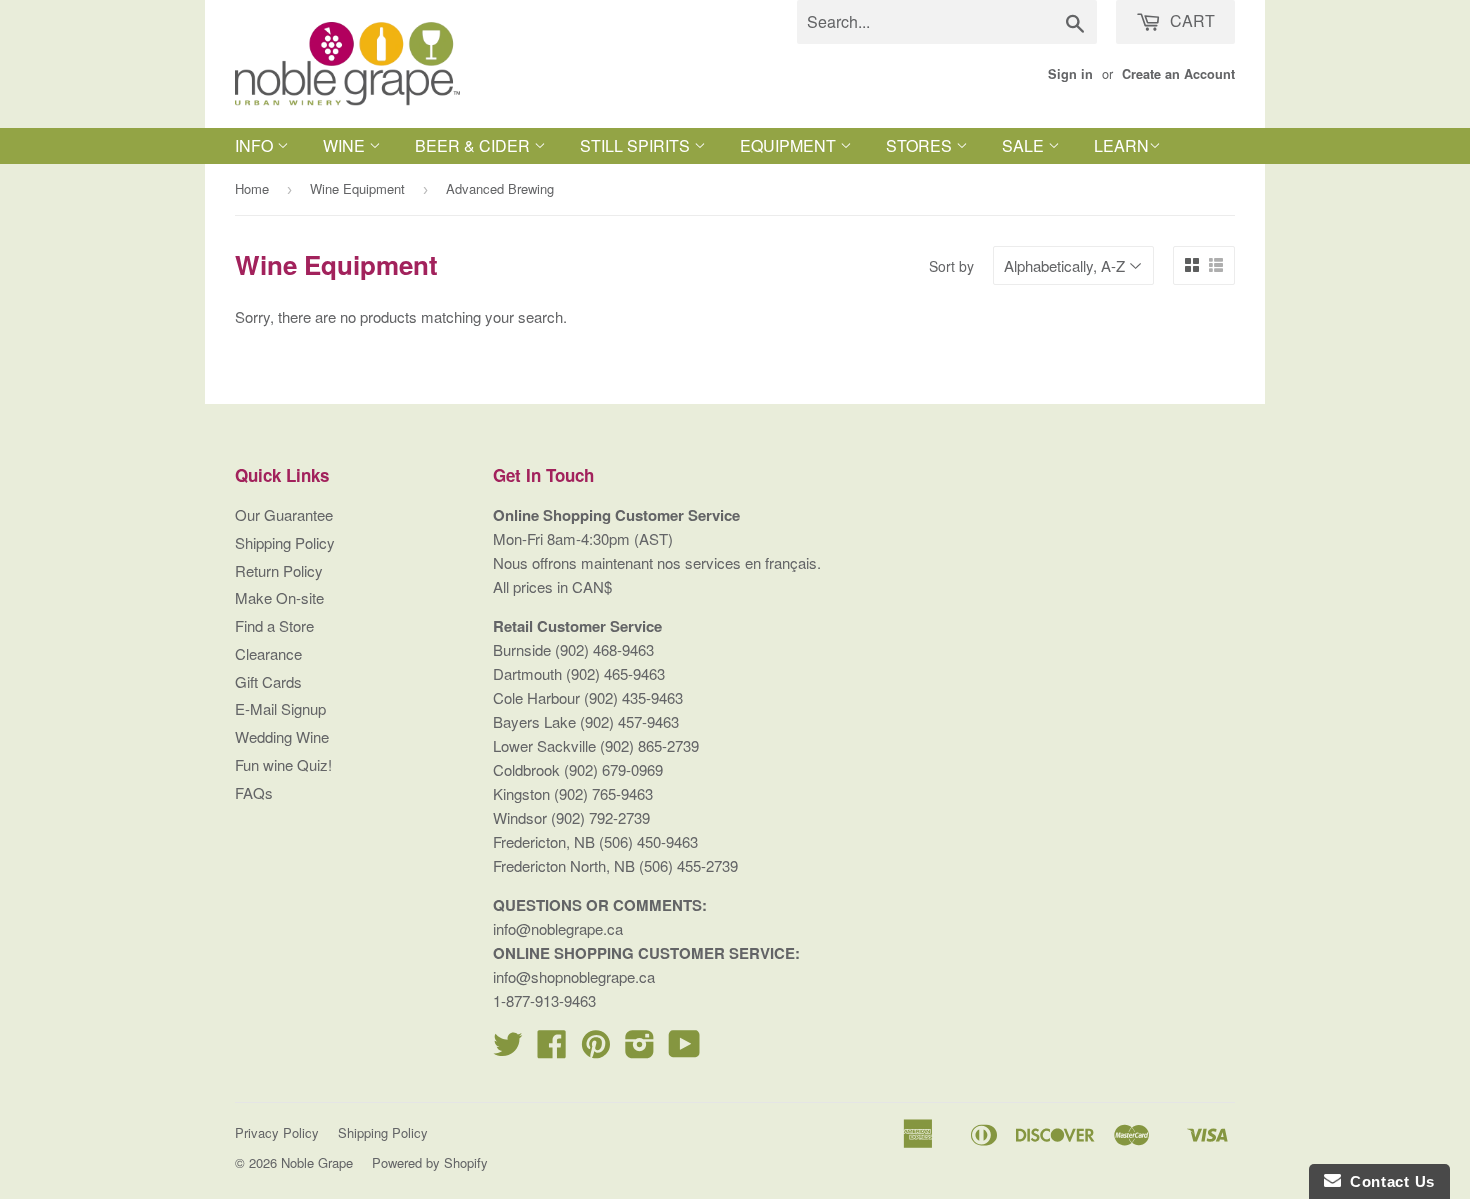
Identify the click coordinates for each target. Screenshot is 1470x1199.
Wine (346, 145)
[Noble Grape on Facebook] (552, 1049)
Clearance (268, 653)
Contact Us (1388, 1181)
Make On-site (279, 597)
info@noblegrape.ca (558, 928)
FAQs (254, 792)
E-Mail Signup (280, 708)
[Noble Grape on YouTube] (684, 1049)
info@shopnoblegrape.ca (574, 976)
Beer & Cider (474, 145)
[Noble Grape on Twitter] (508, 1049)
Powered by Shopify (430, 1162)
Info (256, 145)
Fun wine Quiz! (283, 764)
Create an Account (1178, 74)
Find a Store (274, 625)
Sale (1025, 145)
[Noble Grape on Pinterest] (596, 1049)
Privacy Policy (277, 1132)
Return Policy (279, 570)
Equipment (790, 145)
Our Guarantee (284, 514)
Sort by (951, 266)
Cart (1190, 20)
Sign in (1070, 74)
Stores (921, 145)
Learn (1121, 145)
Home (252, 188)
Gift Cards (268, 681)
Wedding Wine (282, 736)
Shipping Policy (285, 542)
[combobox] (947, 22)
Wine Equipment (357, 188)
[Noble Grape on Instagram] (640, 1049)
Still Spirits (637, 145)
